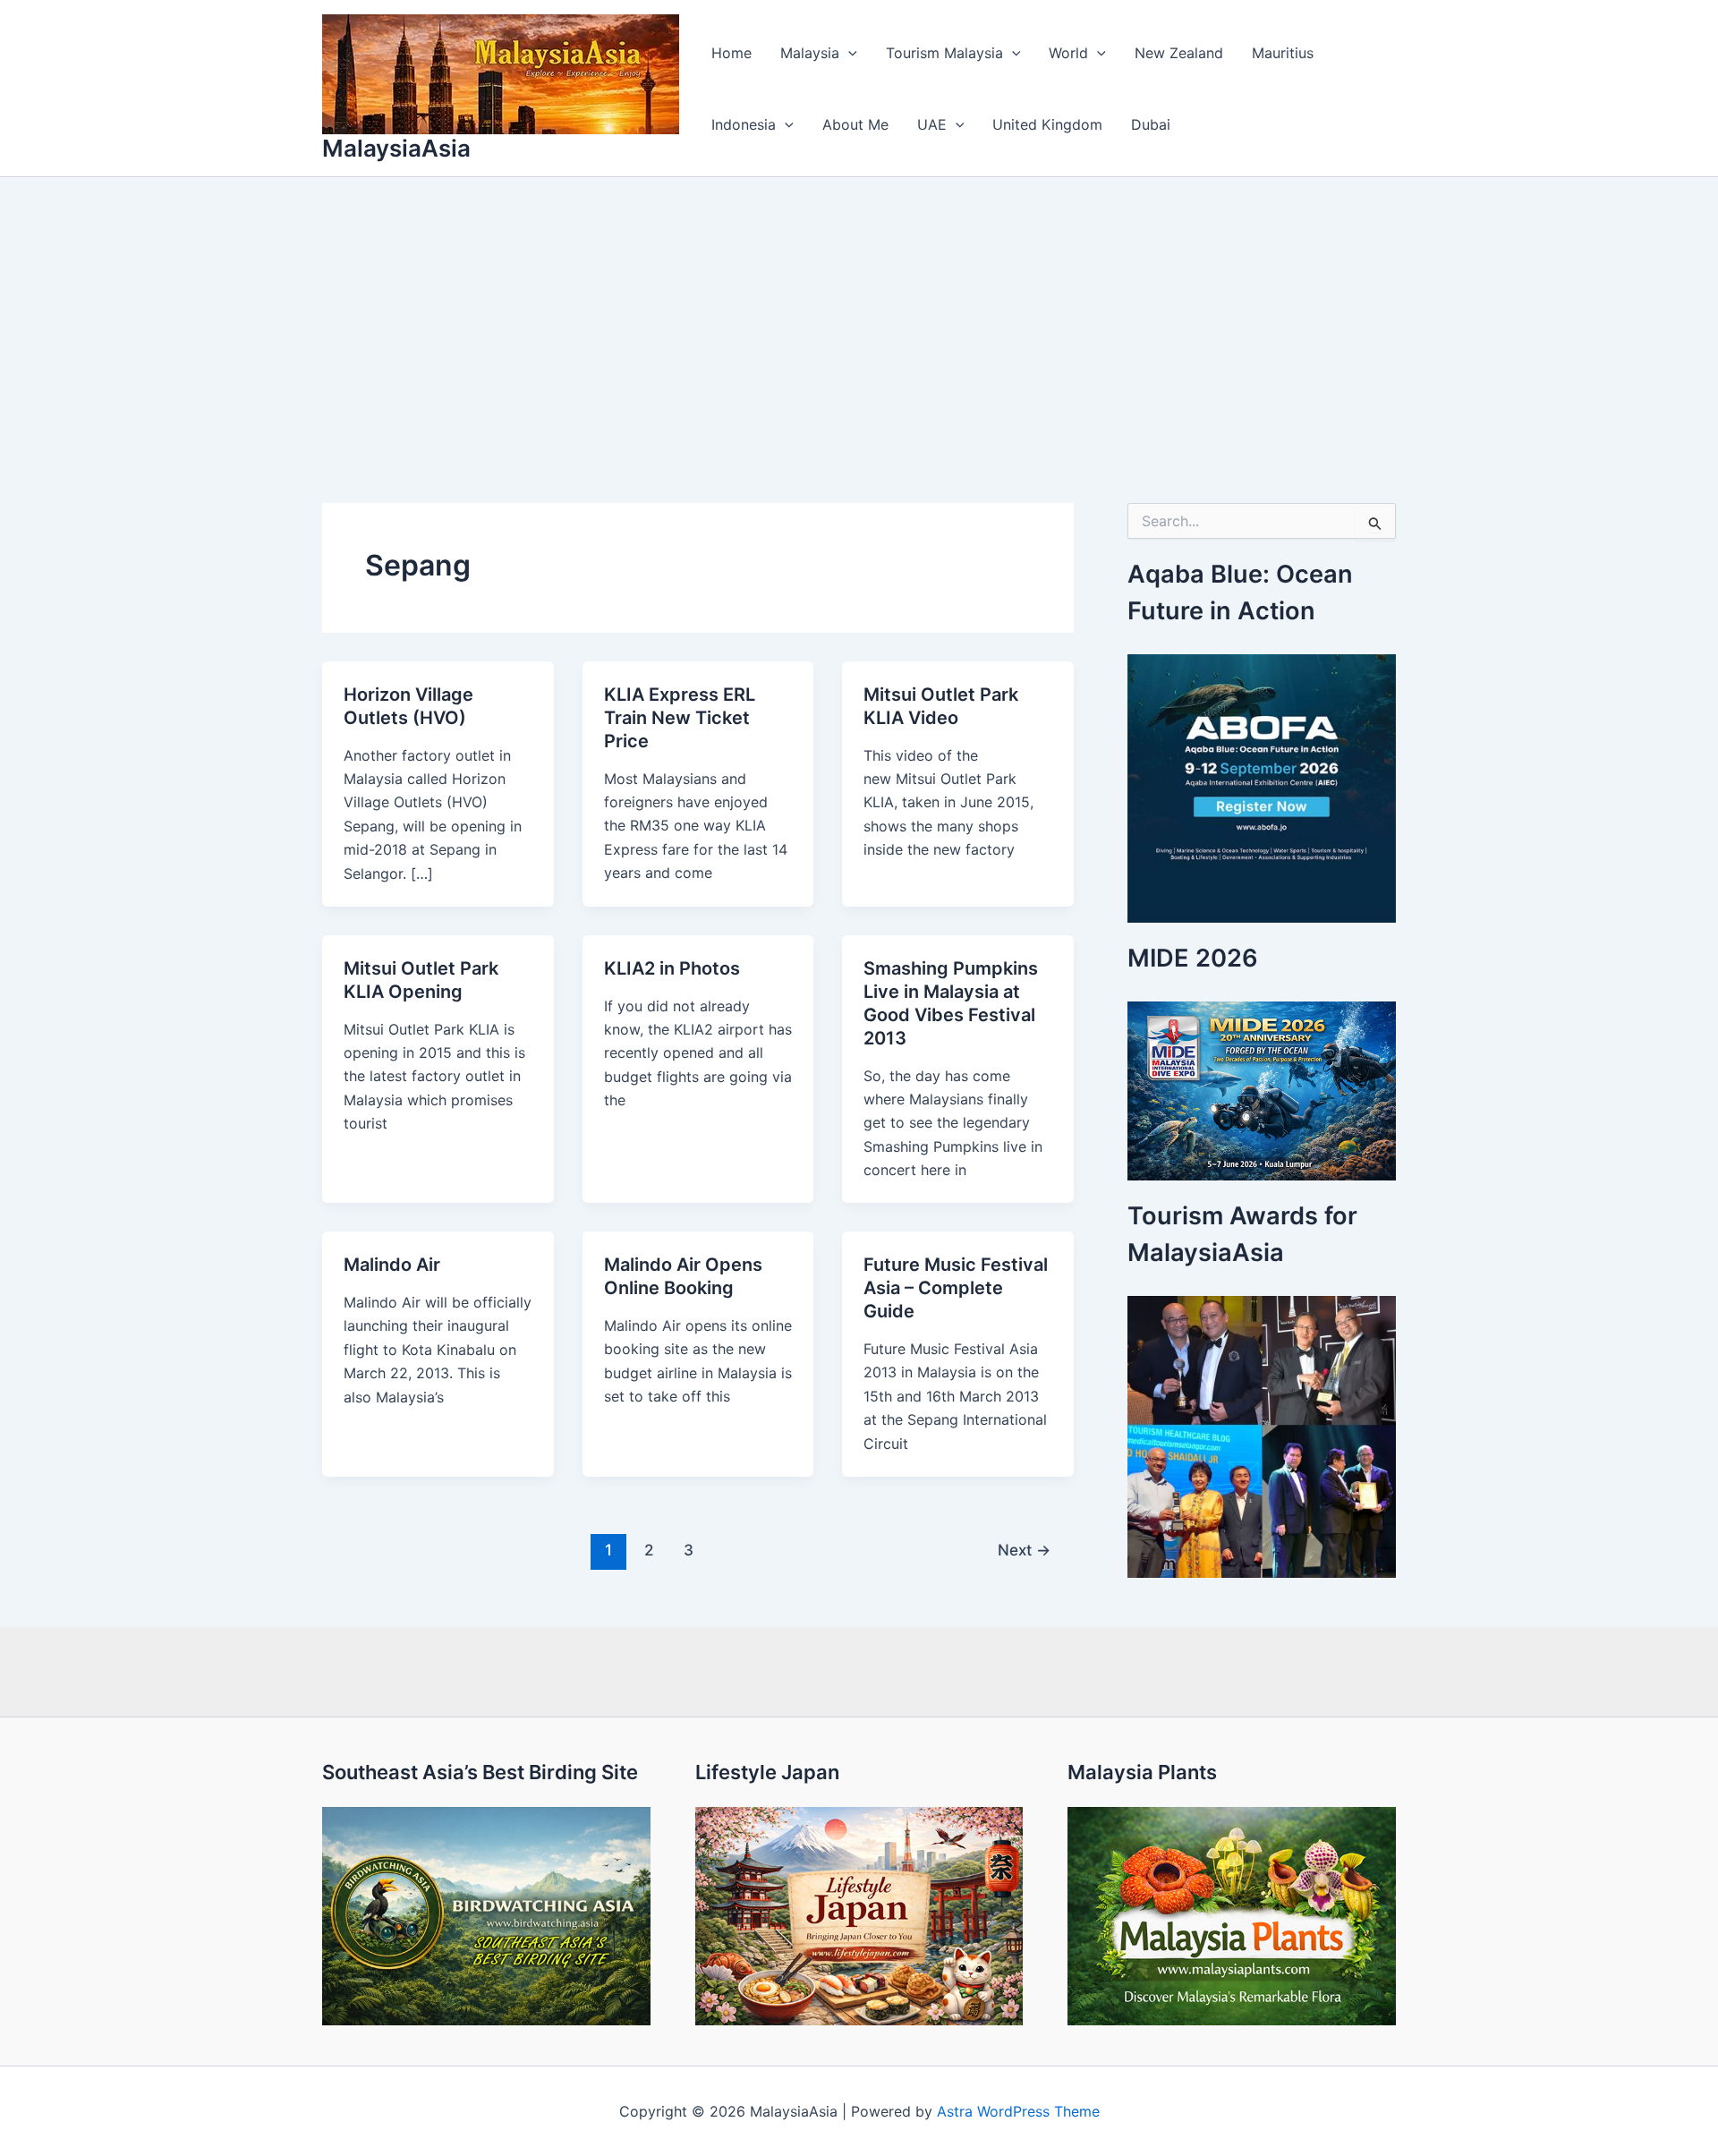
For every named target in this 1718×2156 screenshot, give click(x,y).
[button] (848, 53)
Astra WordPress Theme (1018, 2111)
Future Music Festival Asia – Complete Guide (956, 1288)
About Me (855, 124)
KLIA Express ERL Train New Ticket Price (680, 718)
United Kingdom (1047, 124)
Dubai (1151, 124)
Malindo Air (392, 1265)
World (1068, 53)
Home (731, 53)
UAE (932, 124)
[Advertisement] (859, 311)
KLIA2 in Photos (672, 968)
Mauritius (1283, 53)
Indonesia (744, 124)
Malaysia (810, 53)
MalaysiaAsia (396, 148)
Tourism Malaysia (944, 53)
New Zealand (1179, 53)
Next (1024, 1550)
